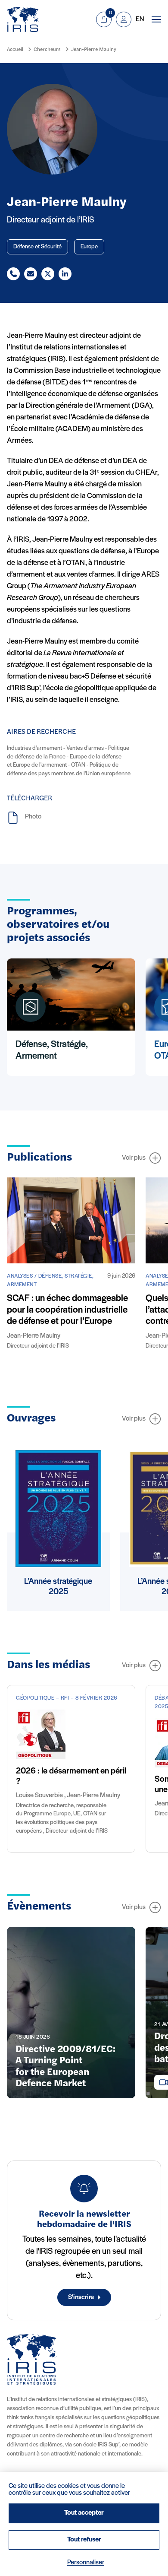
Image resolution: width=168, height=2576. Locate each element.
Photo (33, 817)
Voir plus (134, 1158)
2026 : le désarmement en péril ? (71, 1777)
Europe (89, 247)
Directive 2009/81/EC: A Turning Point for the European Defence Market (65, 2067)
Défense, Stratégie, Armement (52, 1050)
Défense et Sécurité (37, 247)
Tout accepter (84, 2513)
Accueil (15, 50)
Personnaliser (86, 2563)
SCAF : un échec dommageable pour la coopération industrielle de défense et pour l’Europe (67, 1310)
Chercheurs (47, 50)
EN (140, 19)
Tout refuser (84, 2540)
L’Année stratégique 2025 (58, 1587)
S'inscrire (81, 2297)
